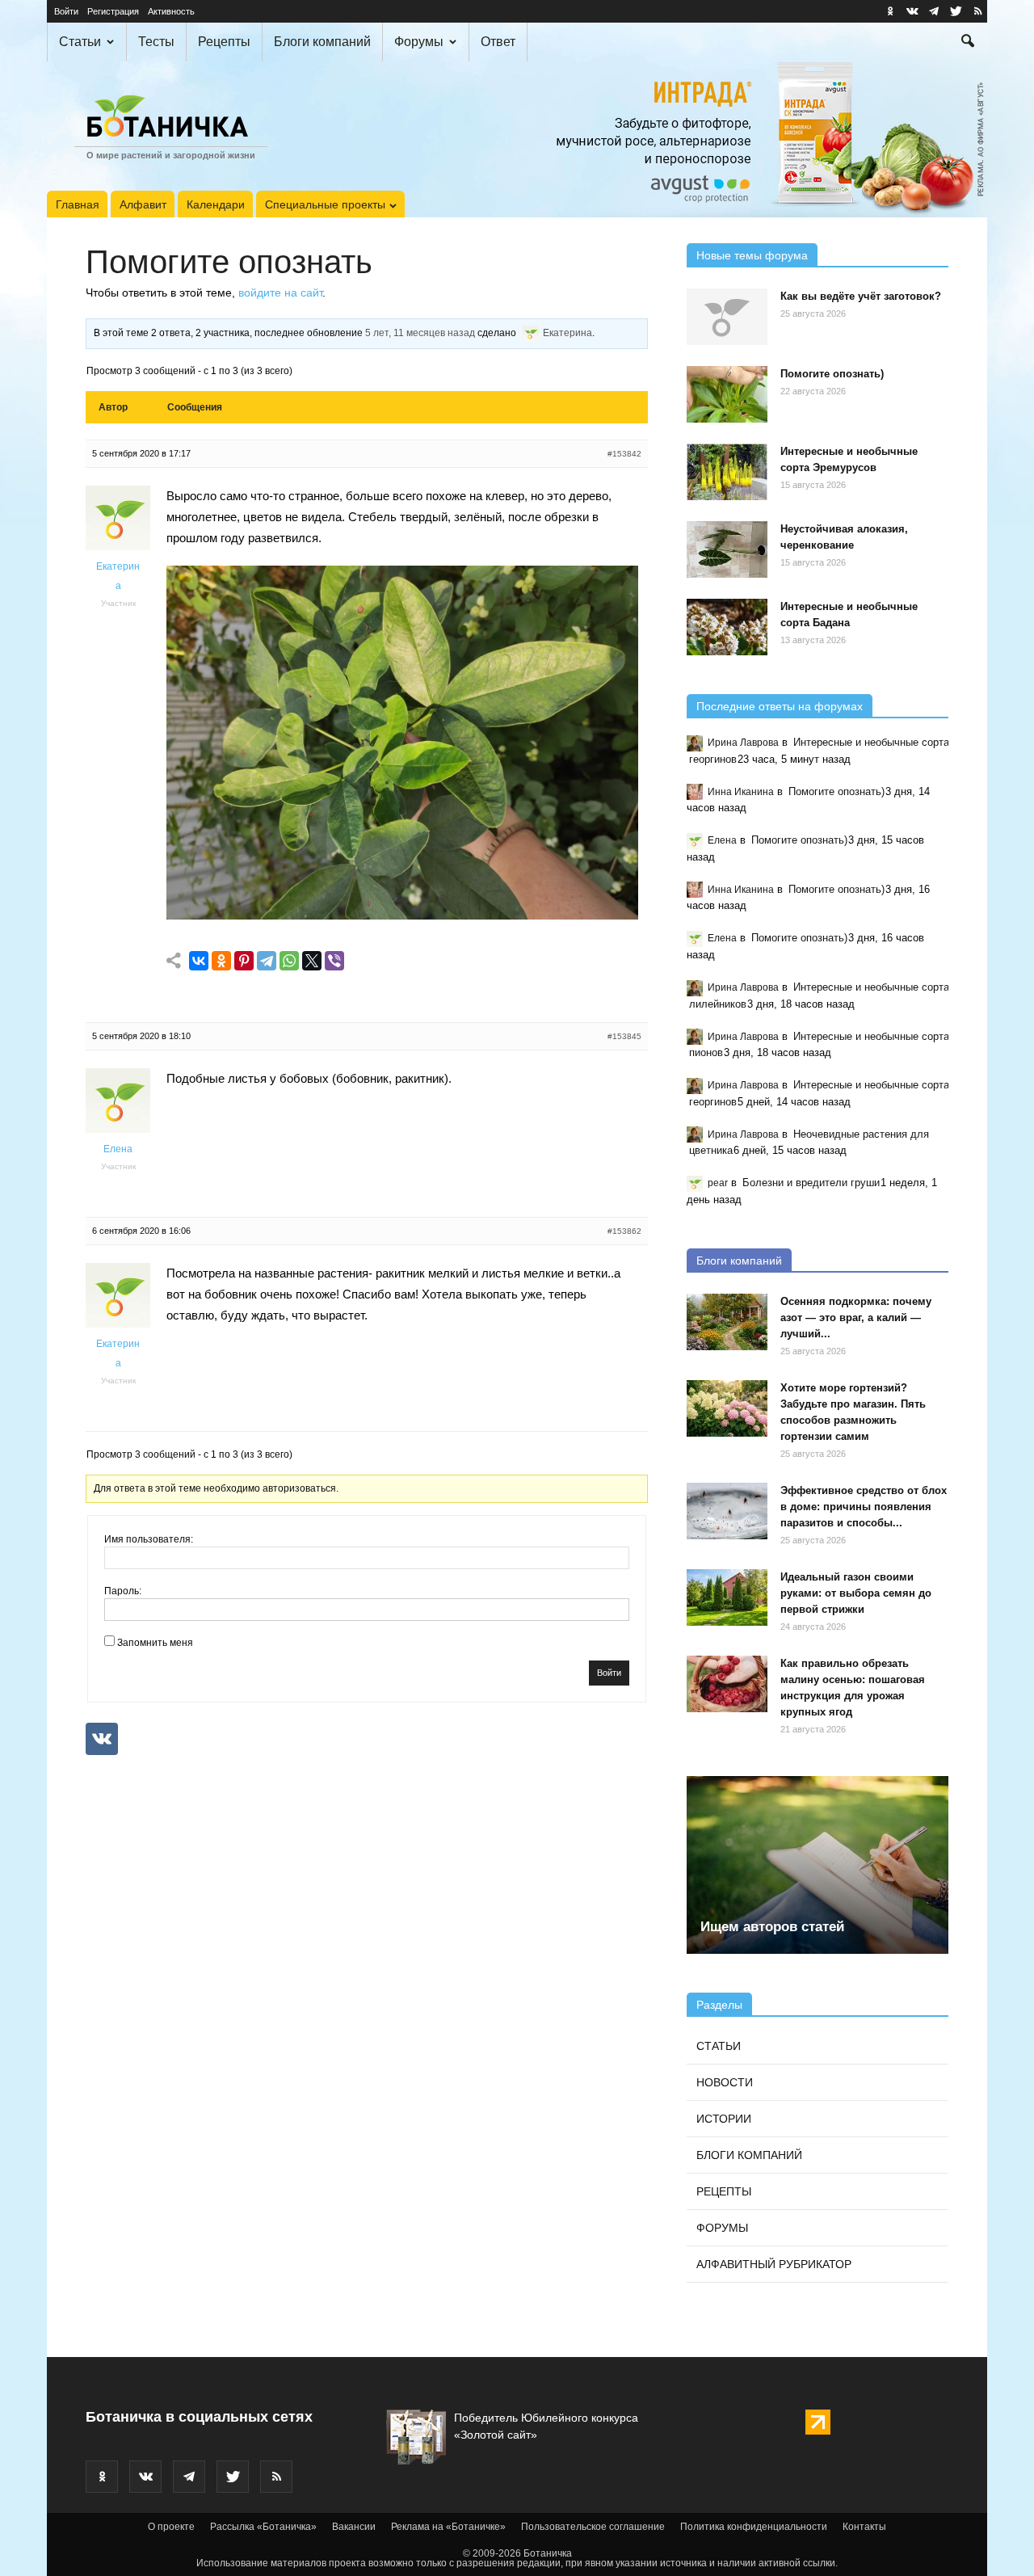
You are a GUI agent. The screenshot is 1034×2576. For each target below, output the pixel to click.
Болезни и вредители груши (811, 1183)
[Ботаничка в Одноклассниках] (890, 11)
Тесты (156, 42)
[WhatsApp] (289, 961)
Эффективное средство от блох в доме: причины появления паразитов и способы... (864, 1507)
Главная (78, 204)
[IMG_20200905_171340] (402, 915)
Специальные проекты (325, 204)
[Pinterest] (244, 961)
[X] (312, 961)
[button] (968, 43)
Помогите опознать (229, 262)
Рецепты (224, 42)
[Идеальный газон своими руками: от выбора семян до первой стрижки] (727, 1597)
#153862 (624, 1231)
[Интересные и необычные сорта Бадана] (727, 627)
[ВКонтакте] (199, 961)
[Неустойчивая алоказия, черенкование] (727, 549)
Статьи (80, 42)
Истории (724, 2119)
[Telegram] (267, 961)
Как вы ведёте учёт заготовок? (861, 296)
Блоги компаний (322, 42)
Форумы (419, 42)
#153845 (624, 1036)
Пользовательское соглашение (593, 2527)
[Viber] (334, 961)
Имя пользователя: (149, 1539)
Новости (725, 2082)
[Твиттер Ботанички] (956, 11)
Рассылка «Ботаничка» (263, 2527)
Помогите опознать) (832, 374)
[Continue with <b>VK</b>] (102, 1739)
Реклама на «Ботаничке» (448, 2527)
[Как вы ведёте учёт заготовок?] (727, 317)
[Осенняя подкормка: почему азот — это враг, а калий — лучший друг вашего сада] (727, 1322)
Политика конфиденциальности (754, 2527)
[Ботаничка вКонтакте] (912, 11)
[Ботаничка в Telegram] (934, 11)
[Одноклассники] (221, 961)
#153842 (624, 454)
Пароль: (123, 1591)
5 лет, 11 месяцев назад (420, 333)
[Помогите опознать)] (727, 394)
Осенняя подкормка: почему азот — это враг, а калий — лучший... (856, 1317)
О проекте (171, 2527)
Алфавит (143, 204)
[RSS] (977, 11)
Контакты (864, 2527)
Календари (216, 204)
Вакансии (354, 2527)
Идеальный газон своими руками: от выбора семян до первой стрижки (856, 1593)
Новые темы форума (752, 255)
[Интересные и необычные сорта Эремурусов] (727, 472)
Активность (171, 11)
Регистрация (113, 11)
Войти (66, 11)
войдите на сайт (280, 293)
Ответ (498, 42)
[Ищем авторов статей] (818, 1865)
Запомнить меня (155, 1643)
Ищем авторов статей (772, 1927)
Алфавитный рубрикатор (774, 2264)
